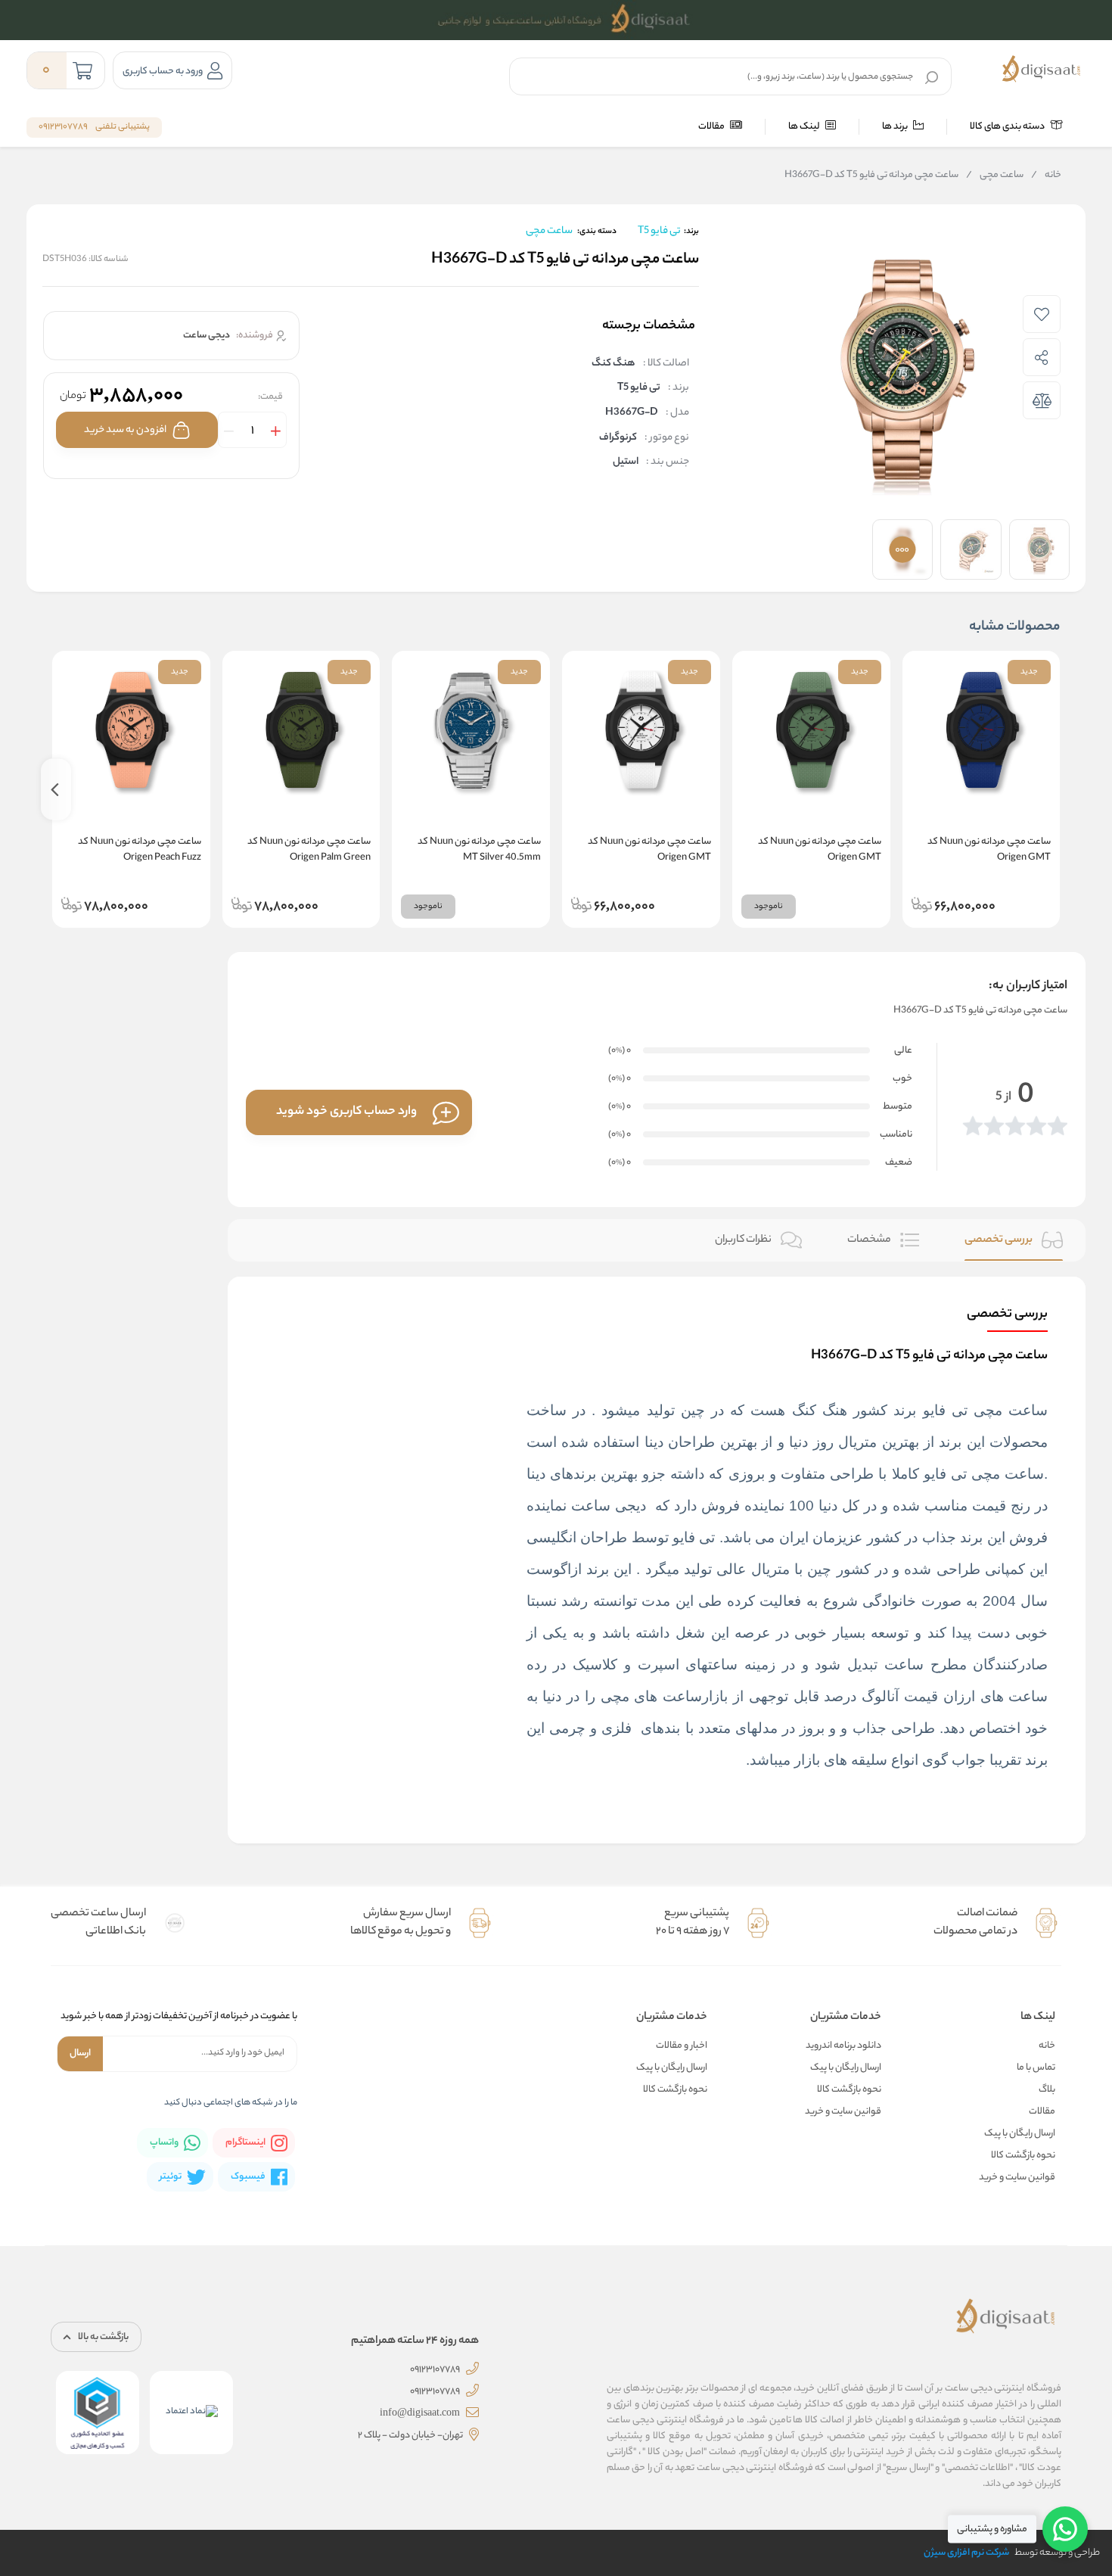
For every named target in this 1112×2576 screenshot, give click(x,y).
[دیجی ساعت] (1041, 70)
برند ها (896, 127)
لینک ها (805, 127)
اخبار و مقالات (682, 2046)
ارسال (80, 2053)
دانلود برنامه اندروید (843, 2046)
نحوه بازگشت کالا (1023, 2156)
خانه (1046, 176)
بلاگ (1047, 2090)
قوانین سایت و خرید (1017, 2178)
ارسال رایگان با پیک (1020, 2134)
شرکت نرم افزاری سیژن (966, 2553)
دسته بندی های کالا (1008, 127)
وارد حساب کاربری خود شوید (346, 1112)
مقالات (712, 127)
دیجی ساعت (611, 1506)
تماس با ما (1036, 2068)
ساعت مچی (995, 176)
